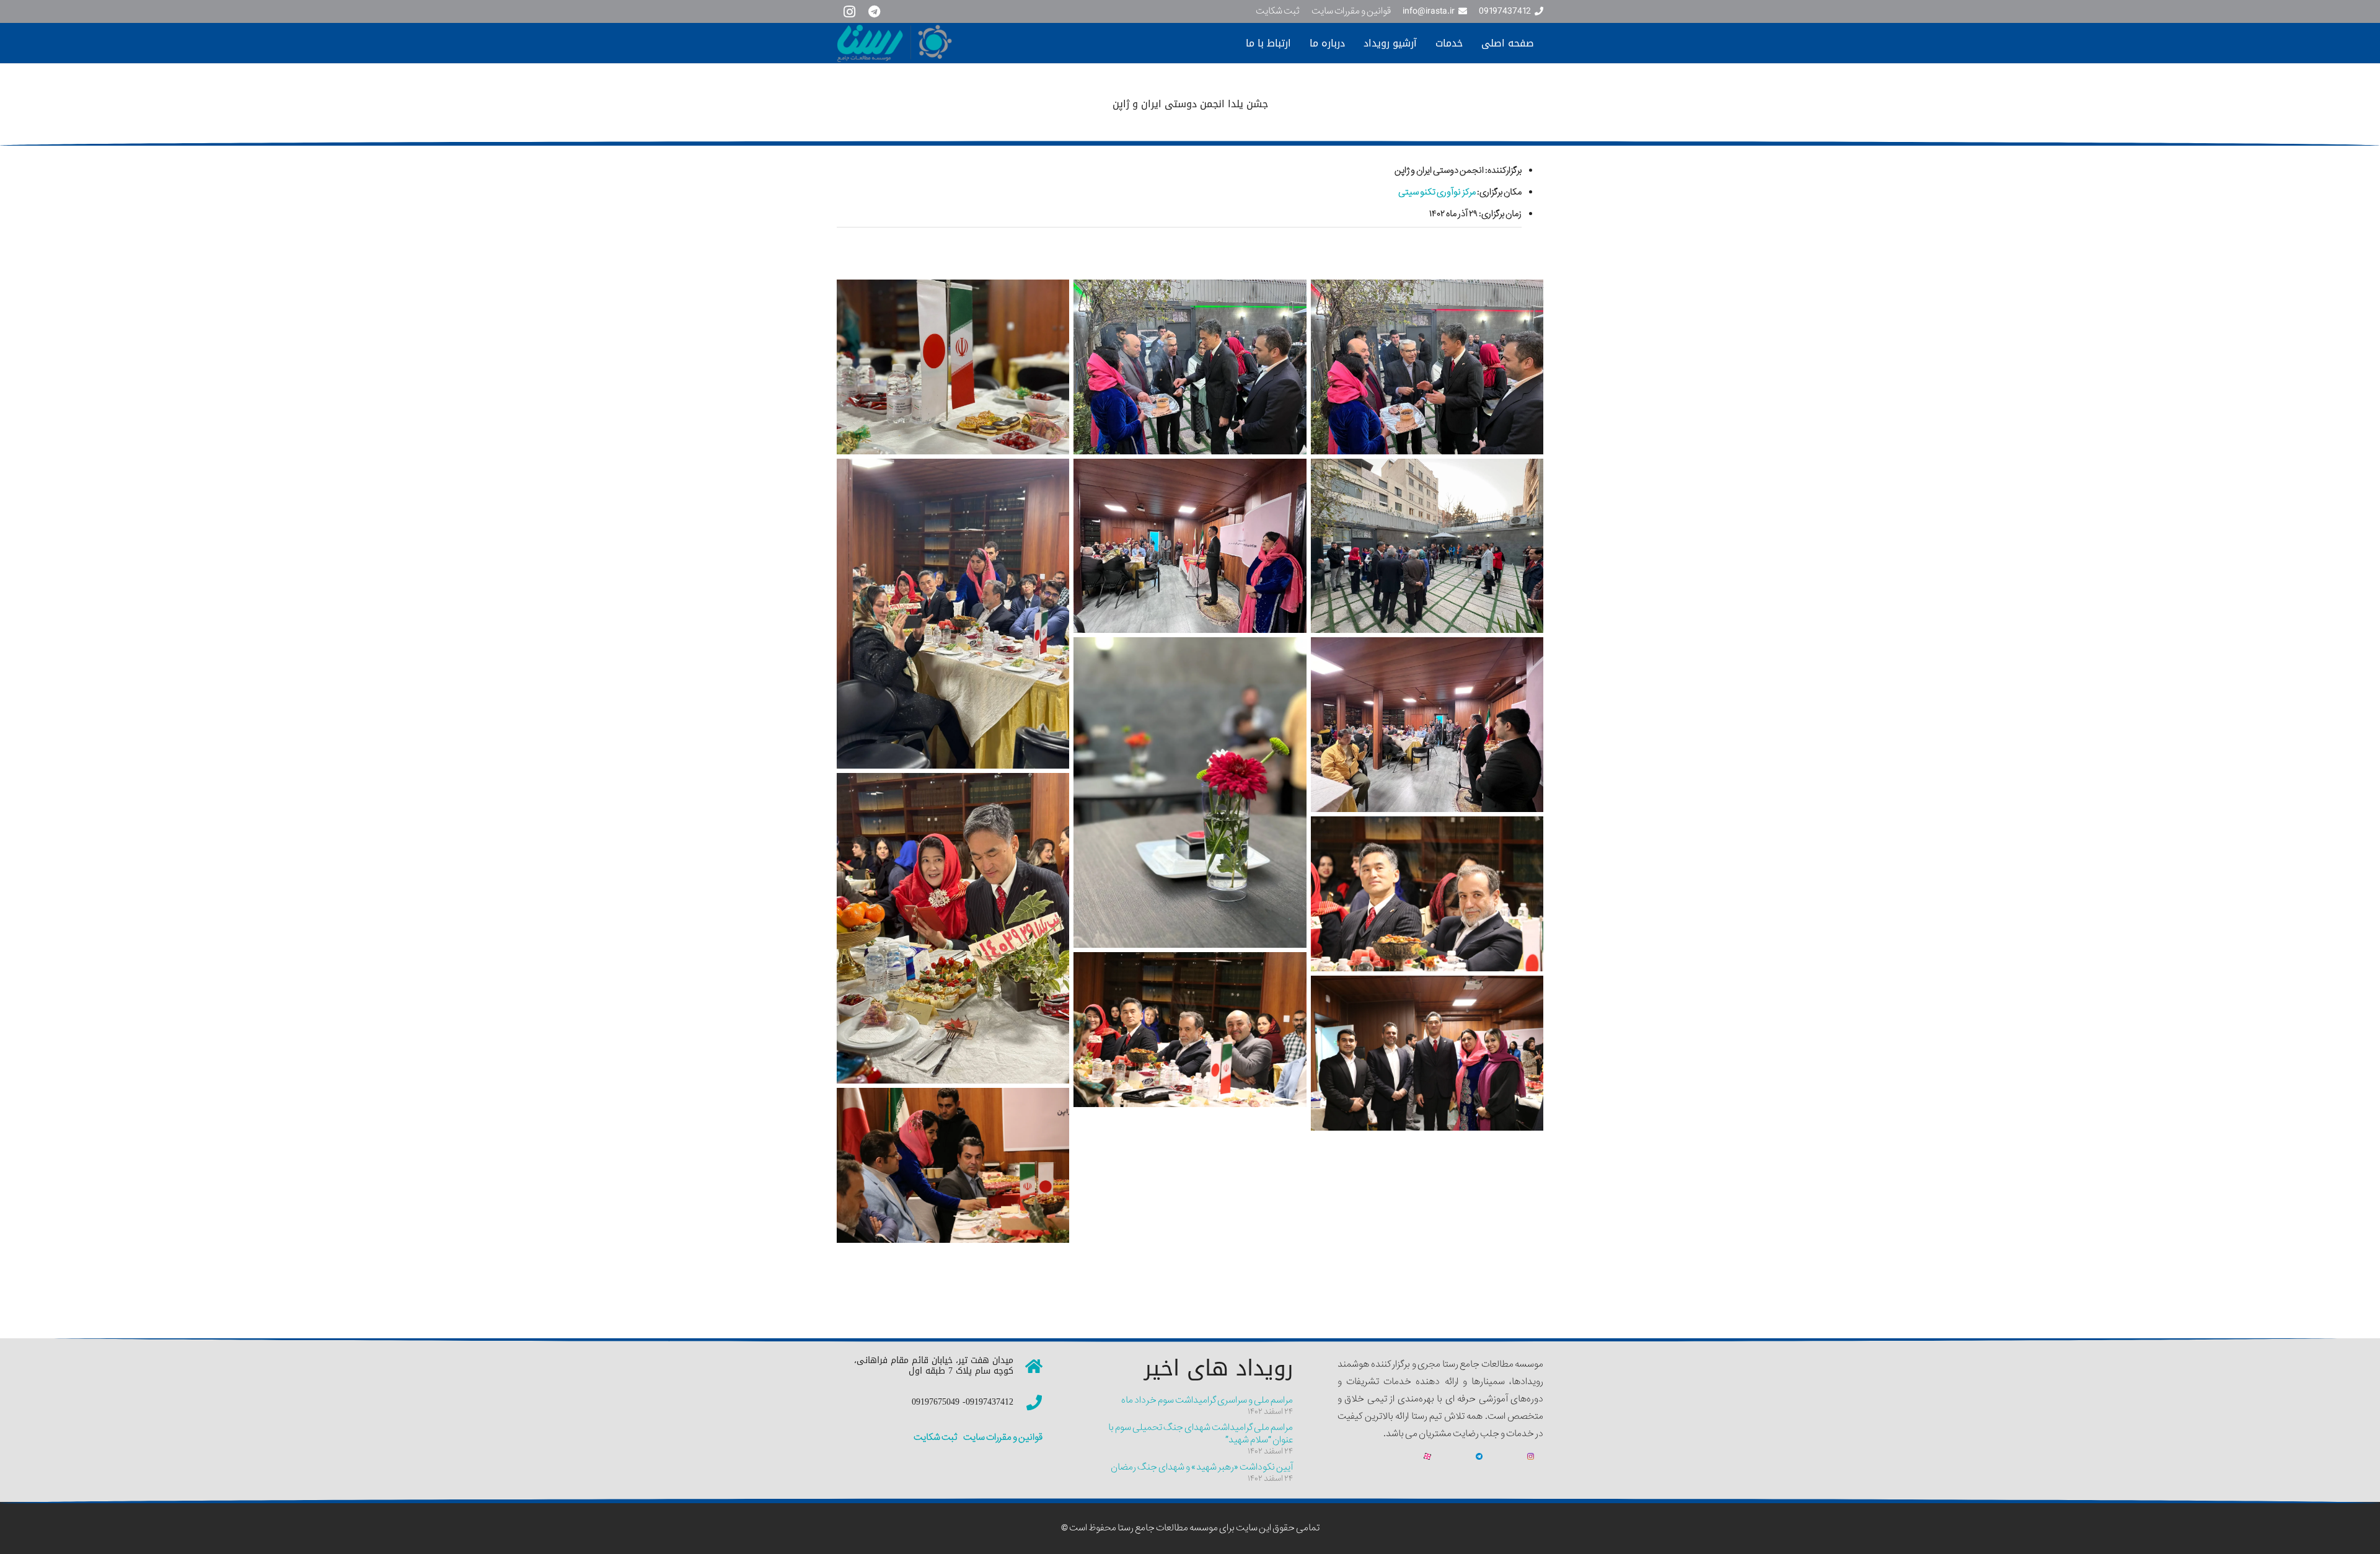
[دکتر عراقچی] (1427, 894)
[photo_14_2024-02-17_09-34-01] (1427, 724)
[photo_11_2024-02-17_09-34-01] (953, 614)
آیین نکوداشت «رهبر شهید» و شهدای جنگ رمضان (1202, 1467)
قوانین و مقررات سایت (1002, 1437)
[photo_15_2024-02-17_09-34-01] (953, 928)
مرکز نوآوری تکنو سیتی (1437, 192)
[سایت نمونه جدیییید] (951, 43)
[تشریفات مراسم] (953, 1165)
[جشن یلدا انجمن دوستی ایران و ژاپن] (1190, 1030)
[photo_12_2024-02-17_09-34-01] (1190, 546)
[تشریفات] (1427, 1053)
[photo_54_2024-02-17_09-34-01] (1190, 367)
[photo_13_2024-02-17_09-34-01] (1190, 792)
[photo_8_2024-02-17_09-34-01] (1427, 546)
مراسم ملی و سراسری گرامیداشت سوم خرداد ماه (1207, 1400)
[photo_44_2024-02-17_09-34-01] (1427, 367)
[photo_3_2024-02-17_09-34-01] (953, 367)
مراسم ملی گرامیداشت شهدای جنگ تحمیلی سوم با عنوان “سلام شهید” (1201, 1434)
